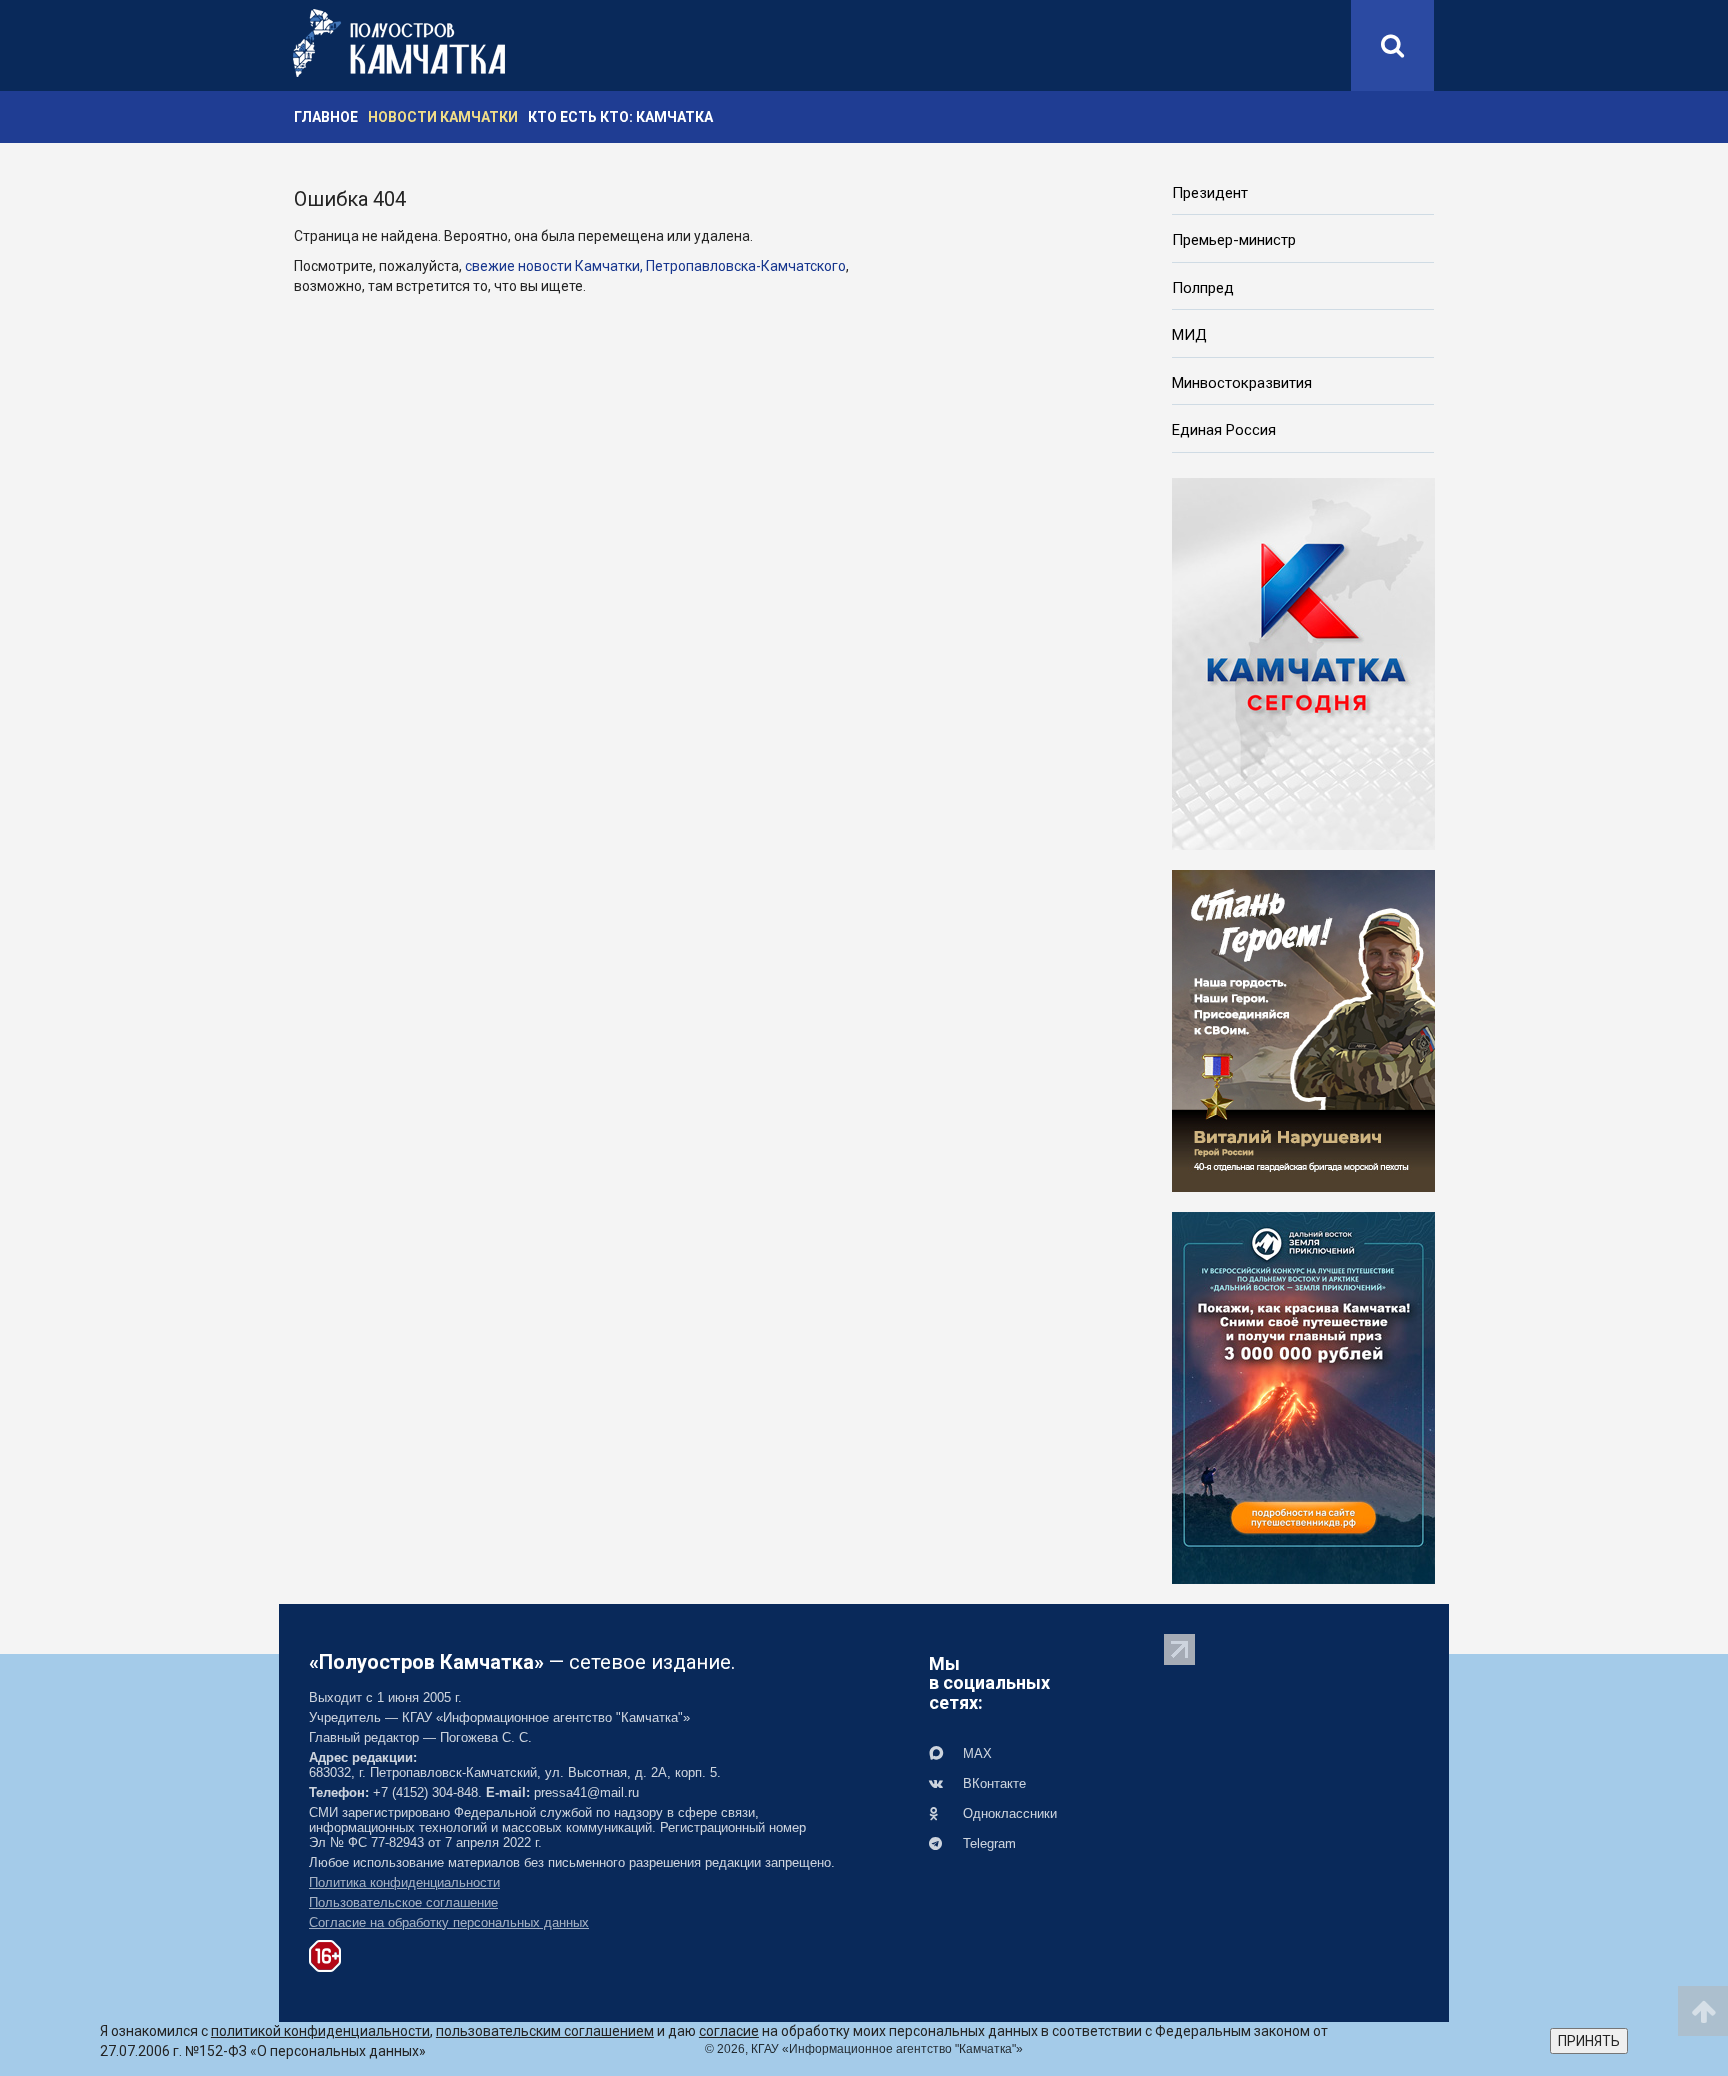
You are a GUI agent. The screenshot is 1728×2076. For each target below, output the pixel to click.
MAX (975, 1753)
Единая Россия (1224, 430)
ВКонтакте (992, 1783)
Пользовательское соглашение (403, 1902)
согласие (729, 2031)
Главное (326, 117)
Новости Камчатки (443, 117)
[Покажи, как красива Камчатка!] (1303, 1396)
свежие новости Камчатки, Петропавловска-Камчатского (655, 266)
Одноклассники (1008, 1813)
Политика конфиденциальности (404, 1882)
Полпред (1203, 288)
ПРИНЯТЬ (1589, 2041)
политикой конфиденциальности (320, 2031)
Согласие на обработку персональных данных (449, 1922)
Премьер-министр (1234, 240)
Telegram (987, 1843)
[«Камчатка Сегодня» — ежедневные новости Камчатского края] (1303, 662)
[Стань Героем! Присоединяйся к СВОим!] (1303, 1029)
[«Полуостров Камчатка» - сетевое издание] (399, 43)
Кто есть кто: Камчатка (620, 117)
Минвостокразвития (1242, 383)
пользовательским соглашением (545, 2031)
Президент (1210, 193)
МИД (1189, 335)
